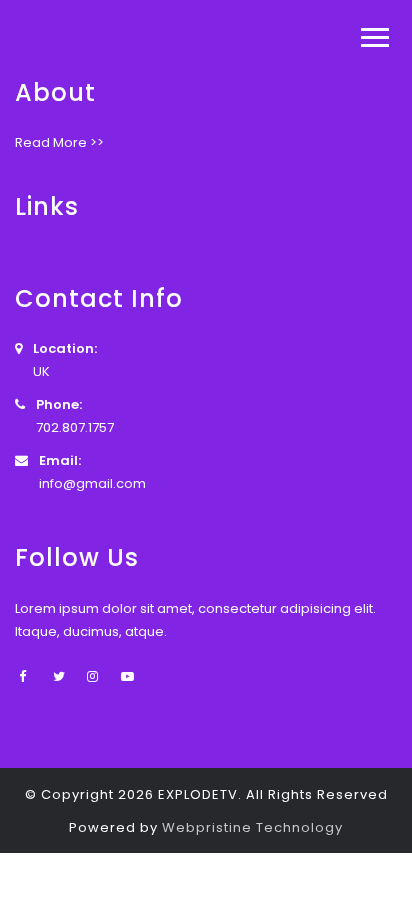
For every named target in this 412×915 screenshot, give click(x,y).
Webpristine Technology (252, 827)
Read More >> (59, 142)
